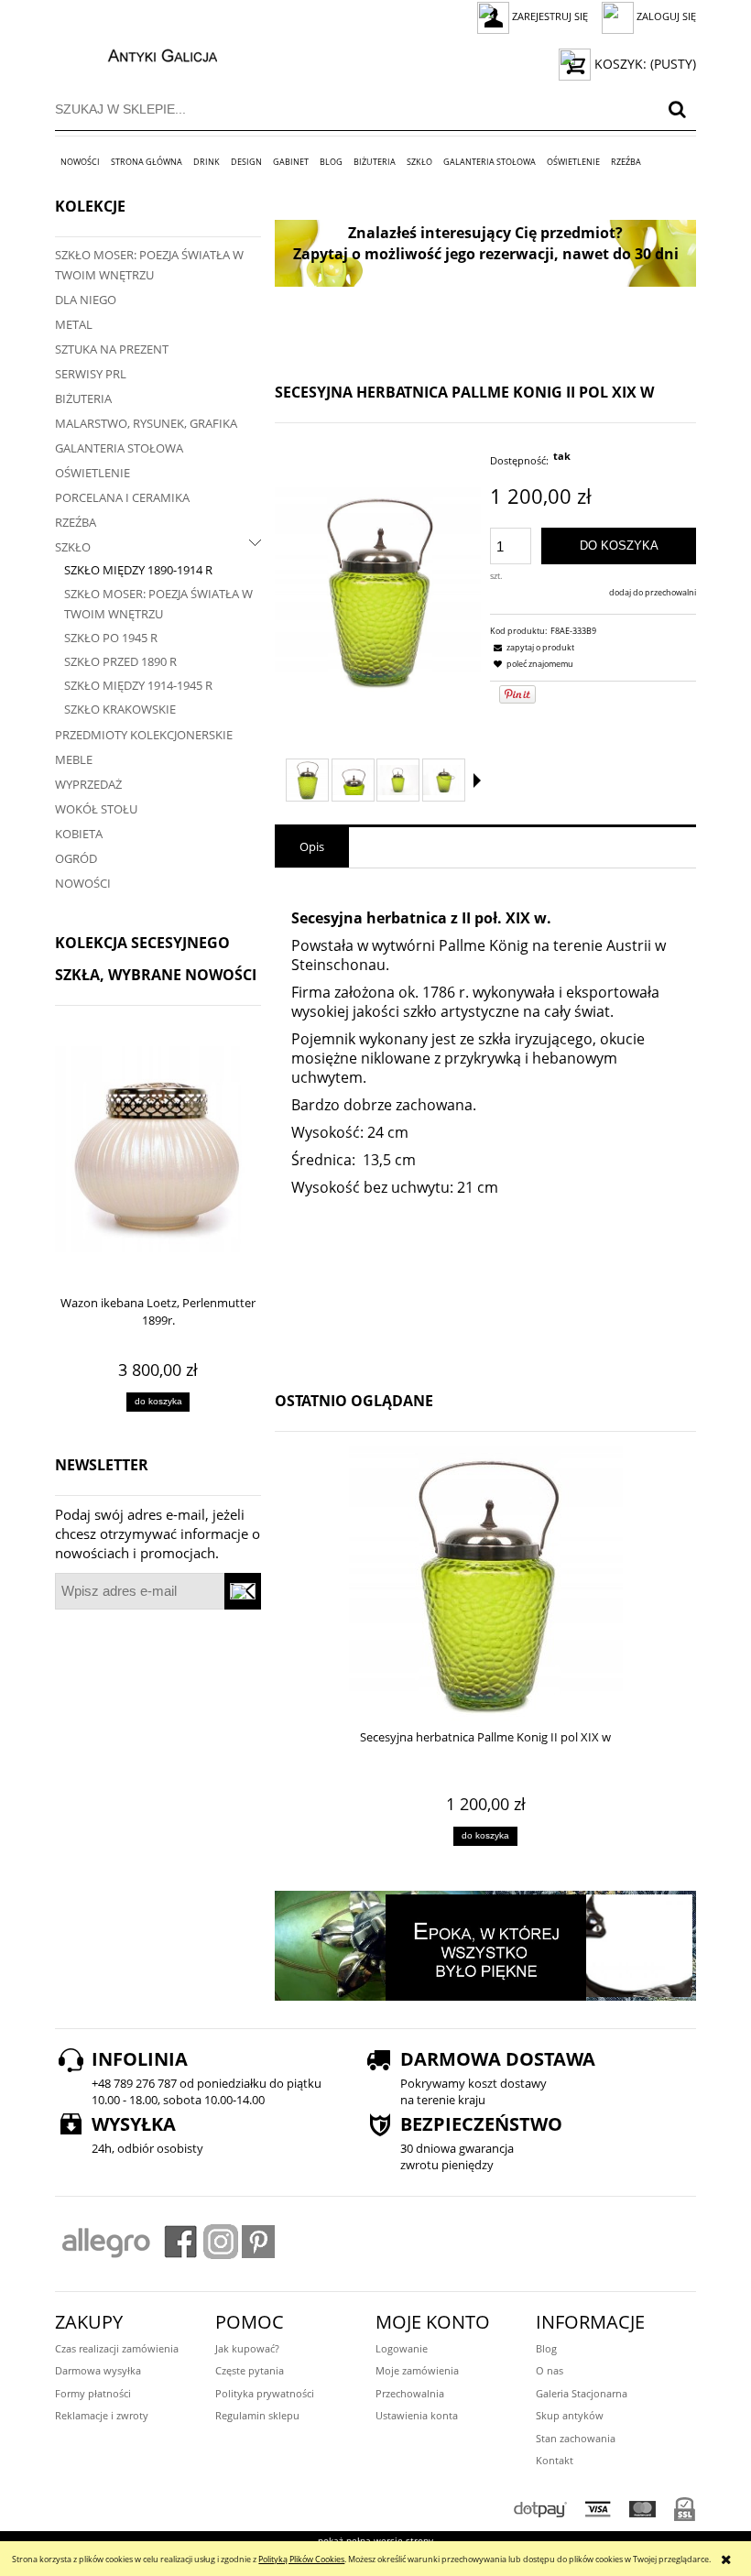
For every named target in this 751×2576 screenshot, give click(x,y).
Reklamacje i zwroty (102, 2415)
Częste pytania (250, 2370)
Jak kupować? (247, 2348)
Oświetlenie (93, 473)
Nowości (83, 883)
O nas (550, 2370)
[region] (485, 254)
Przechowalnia (410, 2393)
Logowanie (402, 2348)
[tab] (312, 847)
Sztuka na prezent (112, 349)
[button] (477, 780)
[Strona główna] (143, 53)
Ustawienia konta (417, 2415)
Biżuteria (83, 398)
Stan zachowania (576, 2438)
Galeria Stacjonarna (582, 2393)
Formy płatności (93, 2393)
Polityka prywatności (265, 2393)
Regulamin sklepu (257, 2415)
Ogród (76, 858)
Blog (546, 2348)
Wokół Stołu (96, 809)
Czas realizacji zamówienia (117, 2348)
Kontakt (555, 2460)
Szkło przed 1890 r (120, 661)
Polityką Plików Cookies (301, 2559)
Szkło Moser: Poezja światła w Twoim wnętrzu (149, 265)
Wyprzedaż (88, 784)
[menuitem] (80, 162)
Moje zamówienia (417, 2370)
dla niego (86, 300)
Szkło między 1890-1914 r (138, 570)
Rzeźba (76, 522)
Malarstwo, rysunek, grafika (146, 423)
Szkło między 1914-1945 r (138, 685)
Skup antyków (570, 2415)
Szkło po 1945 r (111, 638)
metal (74, 324)
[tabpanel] (485, 1120)
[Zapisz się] (243, 1591)
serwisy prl (91, 374)
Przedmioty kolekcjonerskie (144, 735)
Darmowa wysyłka (98, 2370)
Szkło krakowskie (120, 709)
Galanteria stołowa (119, 448)
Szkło (73, 547)
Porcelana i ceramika (122, 497)
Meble (74, 759)
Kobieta (79, 834)
